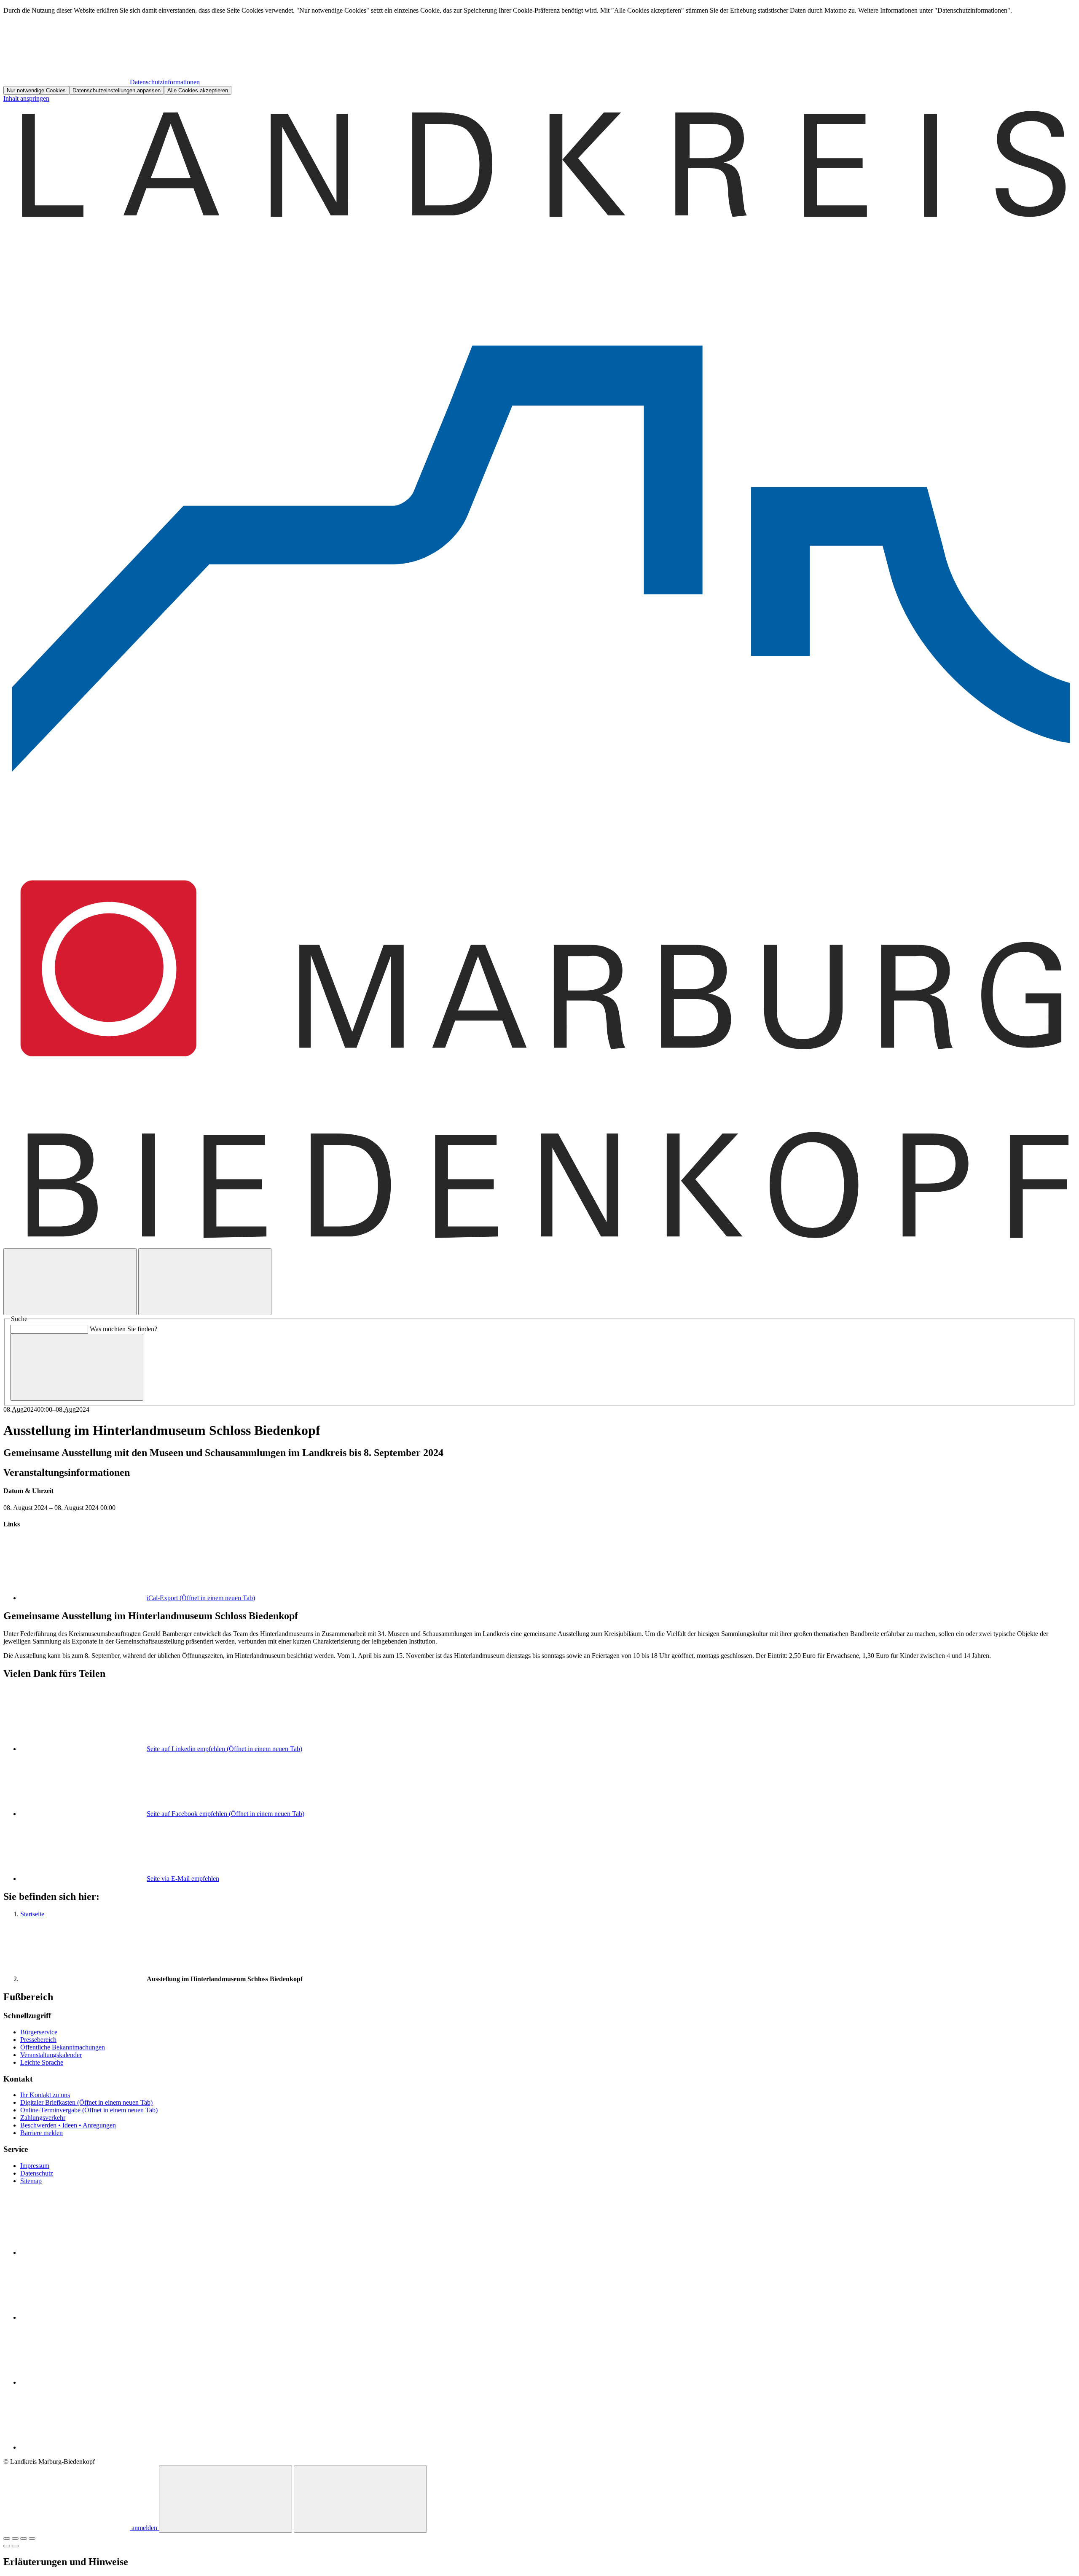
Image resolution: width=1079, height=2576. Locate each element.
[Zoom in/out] (32, 2538)
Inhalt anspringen (26, 98)
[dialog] (539, 51)
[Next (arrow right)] (15, 2546)
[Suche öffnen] (70, 1282)
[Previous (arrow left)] (7, 2546)
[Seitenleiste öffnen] (205, 1282)
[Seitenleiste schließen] (360, 2499)
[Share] (15, 2538)
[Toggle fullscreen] (24, 2538)
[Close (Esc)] (7, 2538)
